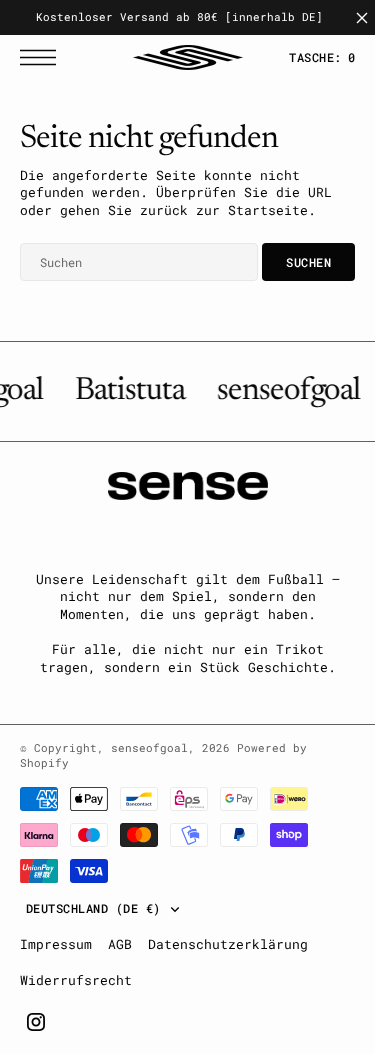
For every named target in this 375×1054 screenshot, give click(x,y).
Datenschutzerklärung (228, 944)
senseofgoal (149, 748)
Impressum (56, 944)
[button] (43, 57)
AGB (120, 944)
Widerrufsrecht (76, 980)
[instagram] (36, 1022)
